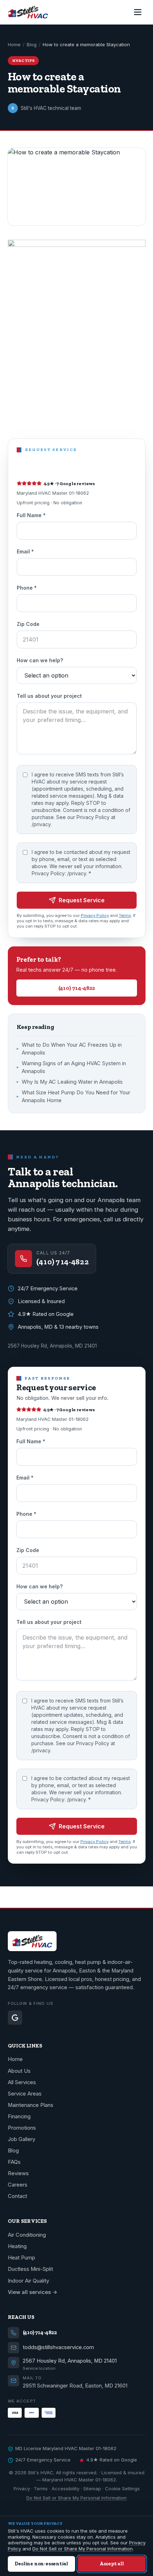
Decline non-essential (41, 2564)
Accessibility (65, 2489)
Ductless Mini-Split (30, 2269)
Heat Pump (22, 2258)
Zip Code (28, 624)
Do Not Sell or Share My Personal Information (76, 2498)
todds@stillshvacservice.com (58, 2347)
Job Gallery (22, 2139)
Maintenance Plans (31, 2105)
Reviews (18, 2173)
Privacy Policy (95, 915)
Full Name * (31, 515)
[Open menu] (138, 12)
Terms (125, 915)
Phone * (27, 588)
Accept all (112, 2564)
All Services (22, 2082)
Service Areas (25, 2094)
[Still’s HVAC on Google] (15, 2018)
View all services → (33, 2292)
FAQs (14, 2162)
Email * (25, 551)
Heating (17, 2246)
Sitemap (92, 2489)
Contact (17, 2196)
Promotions (22, 2128)
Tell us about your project (49, 696)
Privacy (22, 2489)
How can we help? (40, 660)
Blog (32, 44)
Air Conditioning (27, 2235)
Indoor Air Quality (28, 2281)
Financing (19, 2116)
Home (14, 44)
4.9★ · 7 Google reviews (70, 484)
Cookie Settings (122, 2489)
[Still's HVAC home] (28, 12)
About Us (19, 2071)
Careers (18, 2185)
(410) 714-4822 (77, 988)
